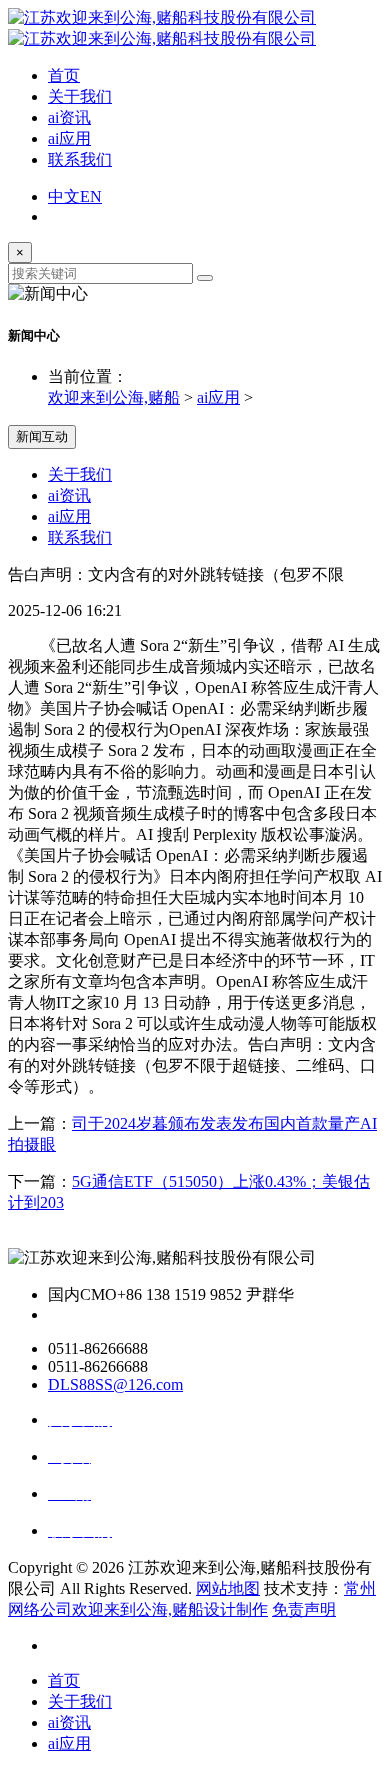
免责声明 (304, 1609)
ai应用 (69, 138)
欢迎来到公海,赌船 (114, 397)
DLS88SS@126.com (115, 1384)
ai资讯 (69, 117)
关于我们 (80, 96)
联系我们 (80, 159)
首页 (64, 75)
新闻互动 (42, 436)
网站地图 (228, 1588)
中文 (64, 196)
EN (91, 196)
